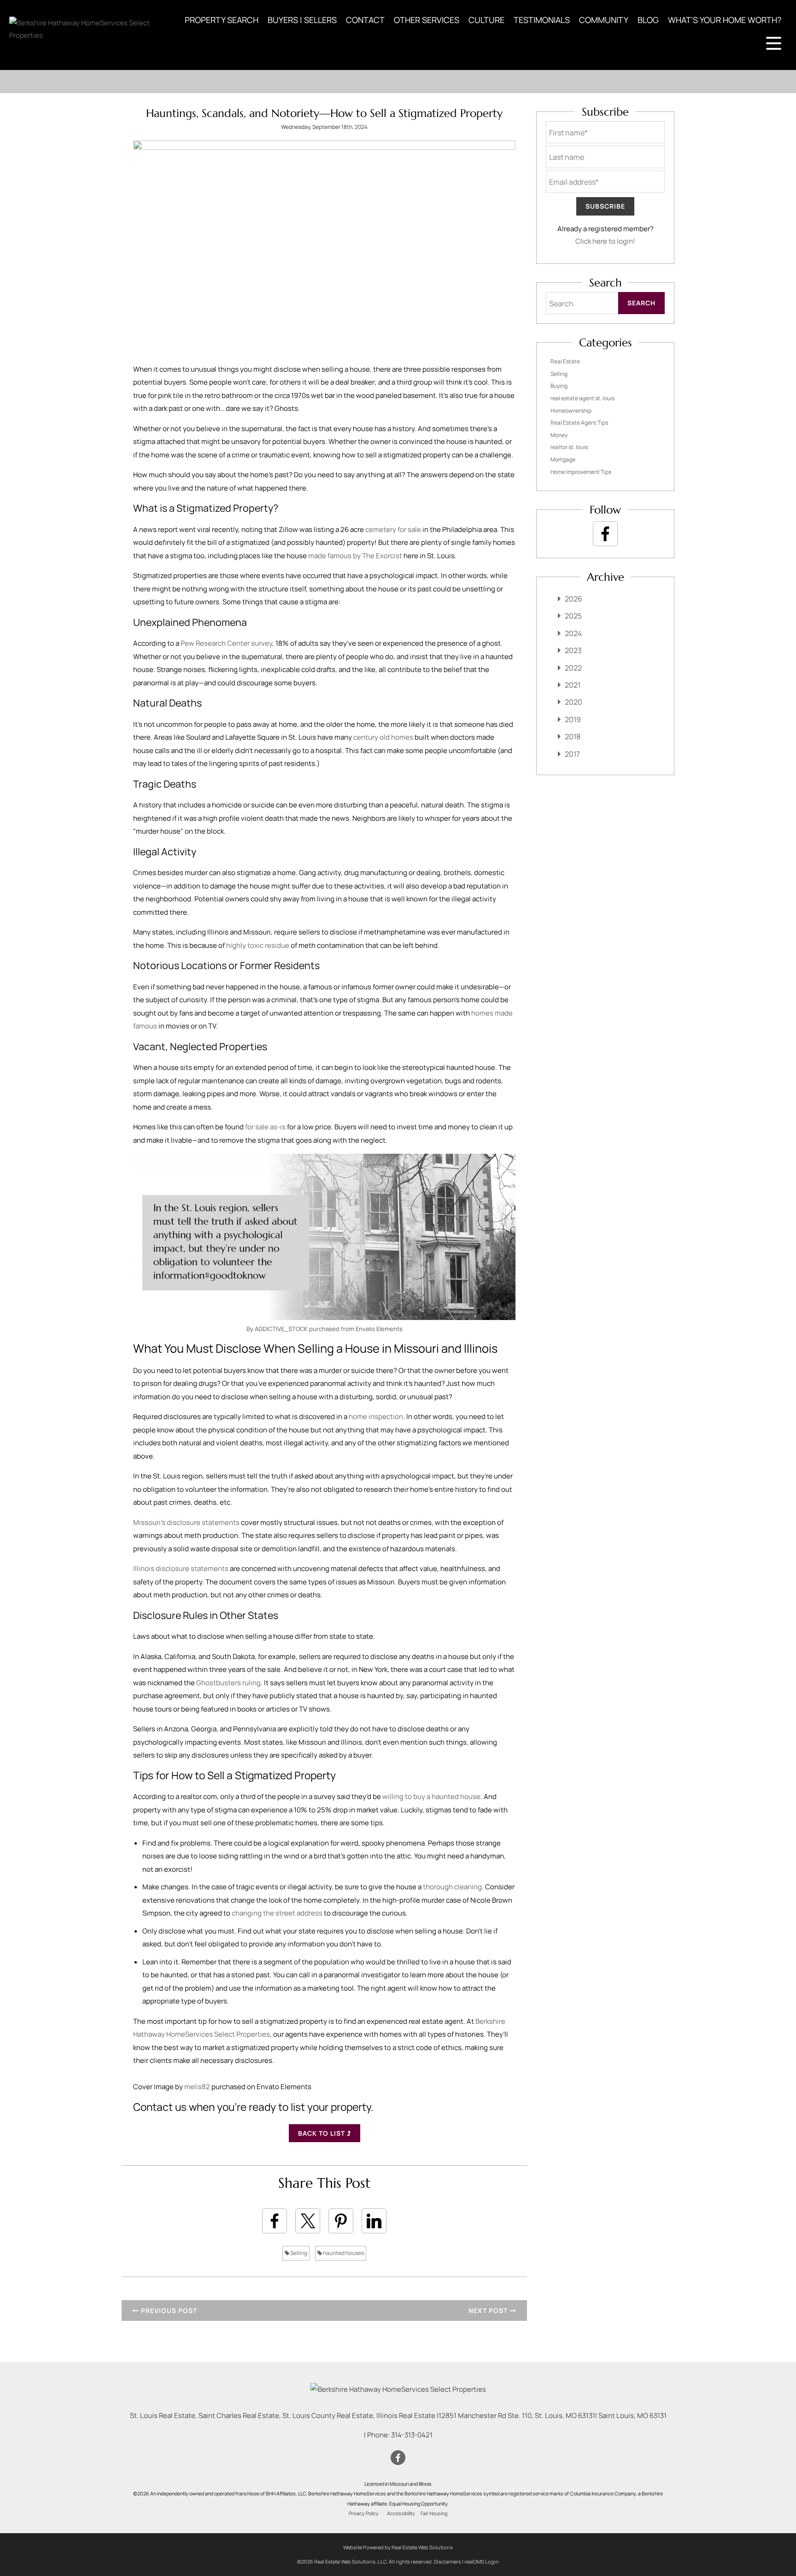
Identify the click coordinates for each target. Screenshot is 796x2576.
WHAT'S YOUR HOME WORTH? (725, 20)
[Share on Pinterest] (341, 2221)
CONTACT (365, 20)
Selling (298, 2253)
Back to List (322, 2133)
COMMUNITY (604, 20)
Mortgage (563, 459)
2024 (573, 633)
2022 (573, 668)
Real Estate (565, 361)
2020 (574, 702)
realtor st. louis (569, 447)
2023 (573, 650)
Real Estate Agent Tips (579, 423)
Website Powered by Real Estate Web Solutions (398, 2547)
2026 (574, 599)
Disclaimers (448, 2561)
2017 (572, 754)
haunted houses (343, 2253)
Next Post (489, 2310)
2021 (573, 685)
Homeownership (571, 411)
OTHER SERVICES (427, 20)
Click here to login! (605, 241)
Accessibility (401, 2513)
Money (559, 435)
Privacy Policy (364, 2513)
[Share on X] (308, 2221)
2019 (573, 719)
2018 (573, 736)
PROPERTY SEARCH (222, 20)
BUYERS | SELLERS (302, 20)
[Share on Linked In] (374, 2221)
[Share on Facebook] (275, 2221)
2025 (573, 616)
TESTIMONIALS (542, 20)
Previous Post (168, 2310)
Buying (559, 386)
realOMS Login (482, 2561)
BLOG (648, 20)
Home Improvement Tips (581, 472)
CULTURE (486, 20)
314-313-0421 (412, 2435)
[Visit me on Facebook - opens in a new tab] (605, 534)
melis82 (197, 2087)
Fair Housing (434, 2513)
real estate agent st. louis (582, 398)
